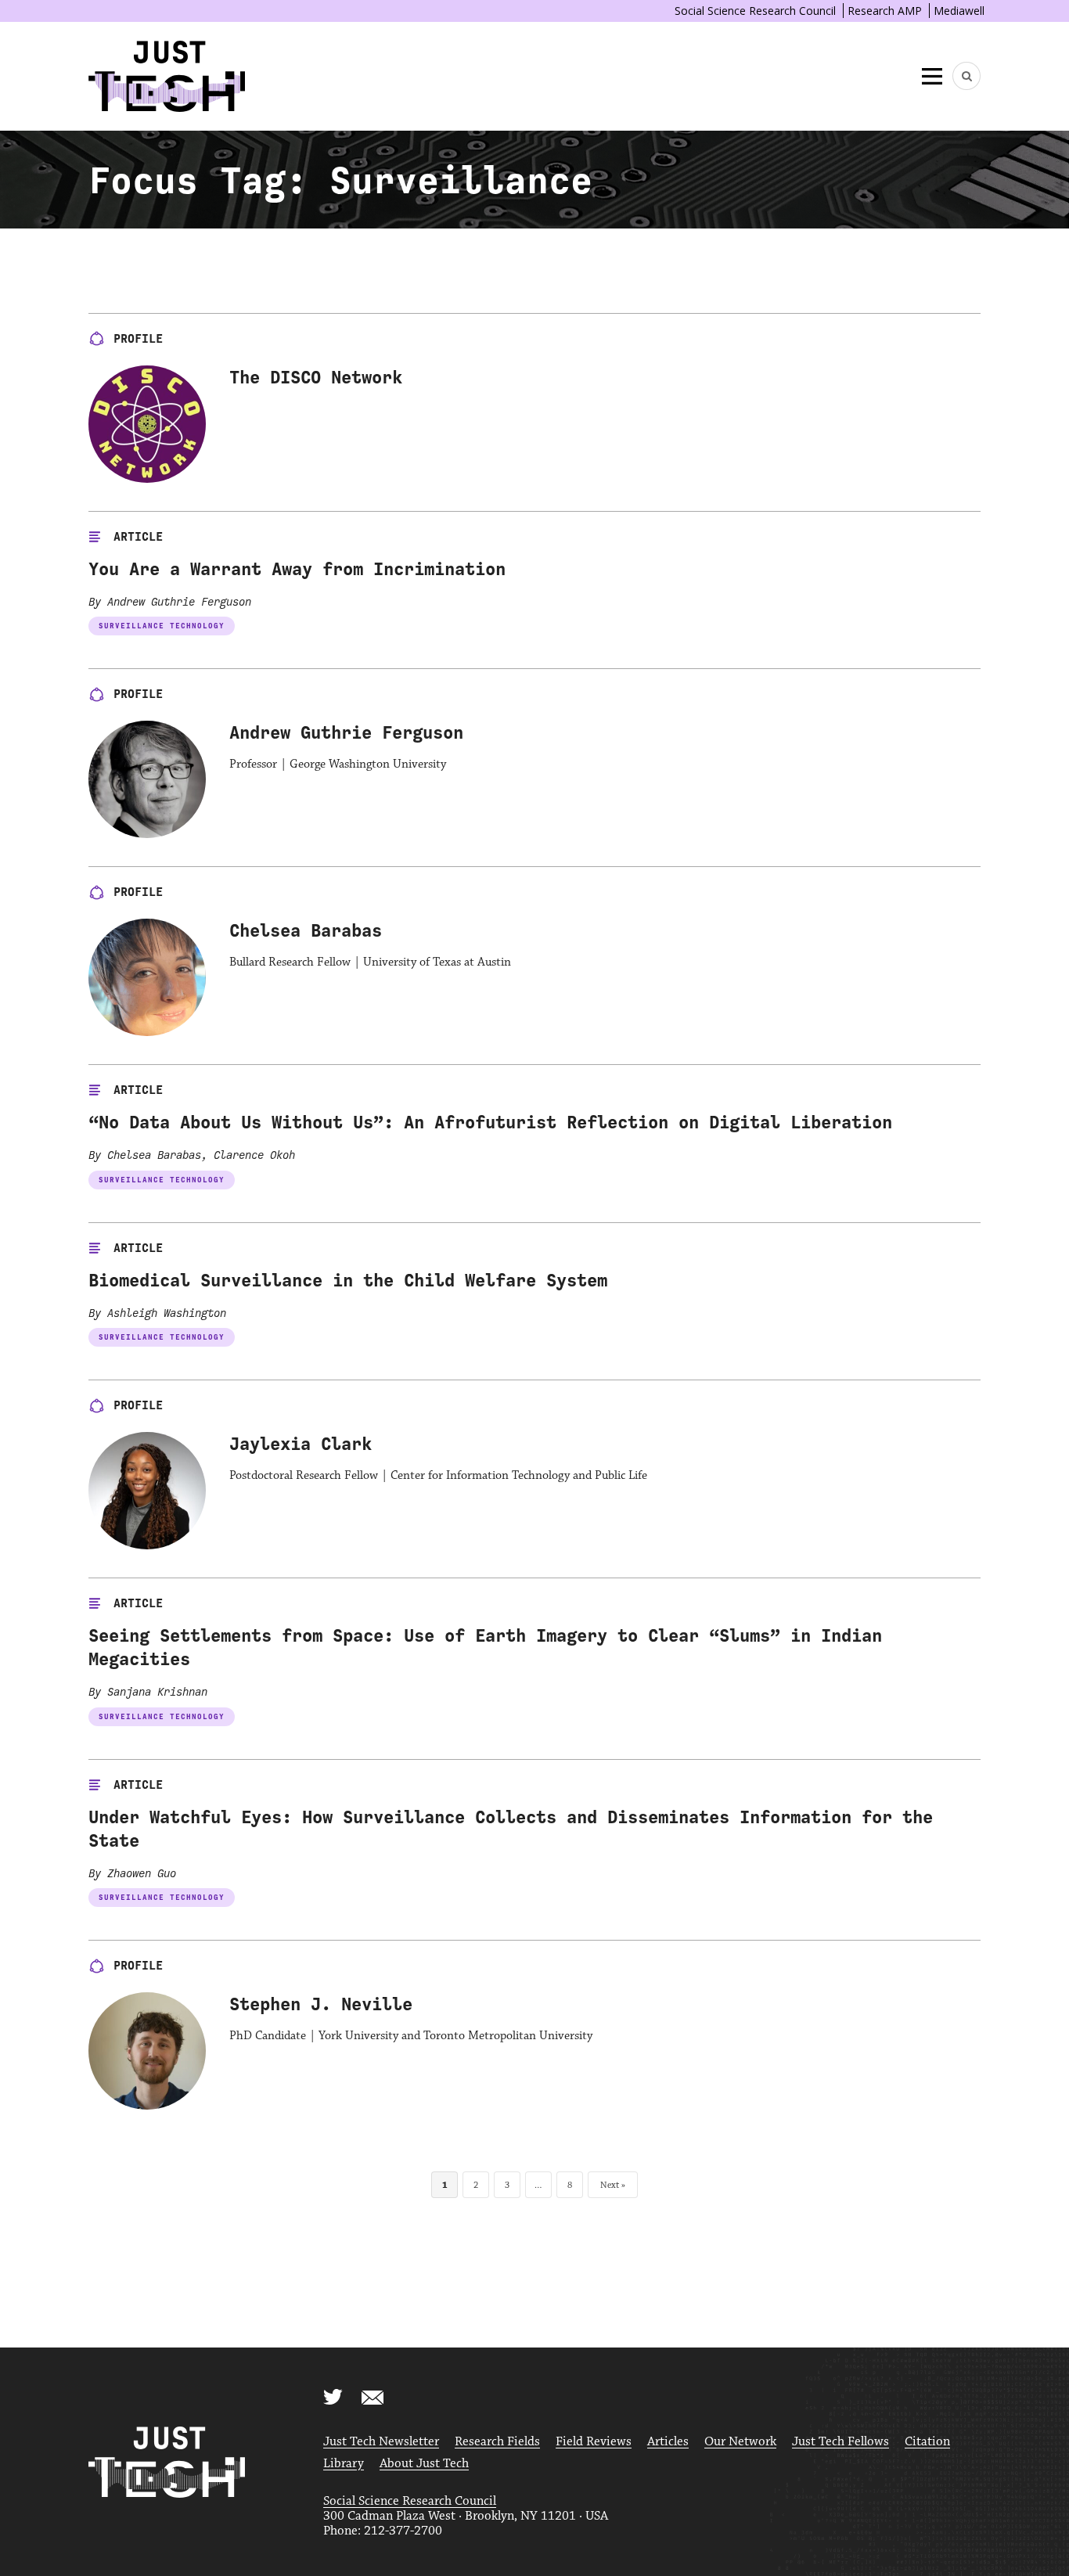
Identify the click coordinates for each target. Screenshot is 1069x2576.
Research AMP (885, 11)
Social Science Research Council (755, 11)
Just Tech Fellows (840, 2442)
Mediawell (959, 11)
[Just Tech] (167, 76)
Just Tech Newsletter (381, 2442)
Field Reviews (594, 2442)
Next (610, 2185)
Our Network (740, 2442)
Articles (668, 2442)
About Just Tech (424, 2464)
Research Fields (497, 2442)
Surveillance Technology (162, 626)
